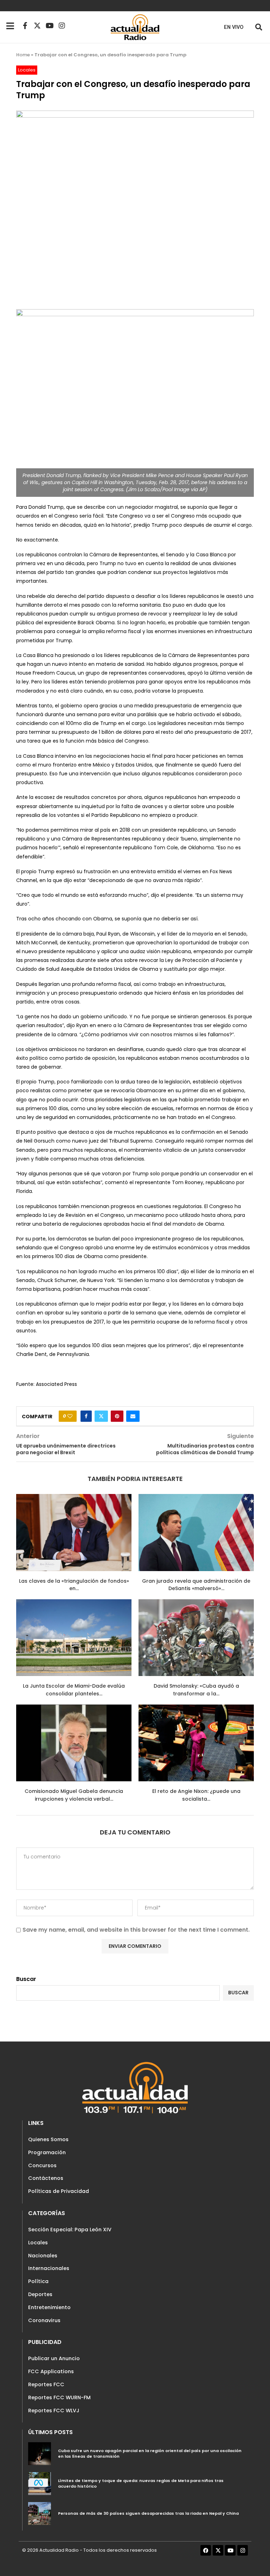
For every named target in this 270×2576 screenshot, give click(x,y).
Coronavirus (44, 2320)
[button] (259, 27)
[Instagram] (62, 26)
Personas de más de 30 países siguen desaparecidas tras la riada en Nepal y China (148, 2513)
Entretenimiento (49, 2307)
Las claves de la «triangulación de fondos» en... (74, 1585)
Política (38, 2281)
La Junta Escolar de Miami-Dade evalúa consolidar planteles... (74, 1690)
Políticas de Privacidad (59, 2191)
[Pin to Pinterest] (117, 1416)
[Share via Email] (133, 1416)
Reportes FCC (46, 2384)
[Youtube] (50, 26)
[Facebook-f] (25, 26)
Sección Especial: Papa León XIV (70, 2230)
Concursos (42, 2165)
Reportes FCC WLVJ (54, 2411)
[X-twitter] (37, 26)
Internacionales (49, 2268)
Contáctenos (46, 2178)
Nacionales (43, 2256)
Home (23, 55)
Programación (47, 2152)
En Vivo (234, 27)
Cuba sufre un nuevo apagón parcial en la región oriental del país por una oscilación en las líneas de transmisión (150, 2453)
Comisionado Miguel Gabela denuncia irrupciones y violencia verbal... (74, 1795)
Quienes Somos (48, 2139)
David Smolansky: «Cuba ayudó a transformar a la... (196, 1690)
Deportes (40, 2294)
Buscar (26, 1979)
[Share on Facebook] (86, 1416)
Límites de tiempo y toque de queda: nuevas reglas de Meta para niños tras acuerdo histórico (141, 2483)
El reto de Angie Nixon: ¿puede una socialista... (196, 1795)
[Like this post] (70, 1416)
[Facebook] (206, 2550)
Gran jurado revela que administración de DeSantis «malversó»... (196, 1585)
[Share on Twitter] (101, 1416)
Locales (38, 2243)
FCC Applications (51, 2371)
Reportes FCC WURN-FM (59, 2397)
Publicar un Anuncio (54, 2358)
